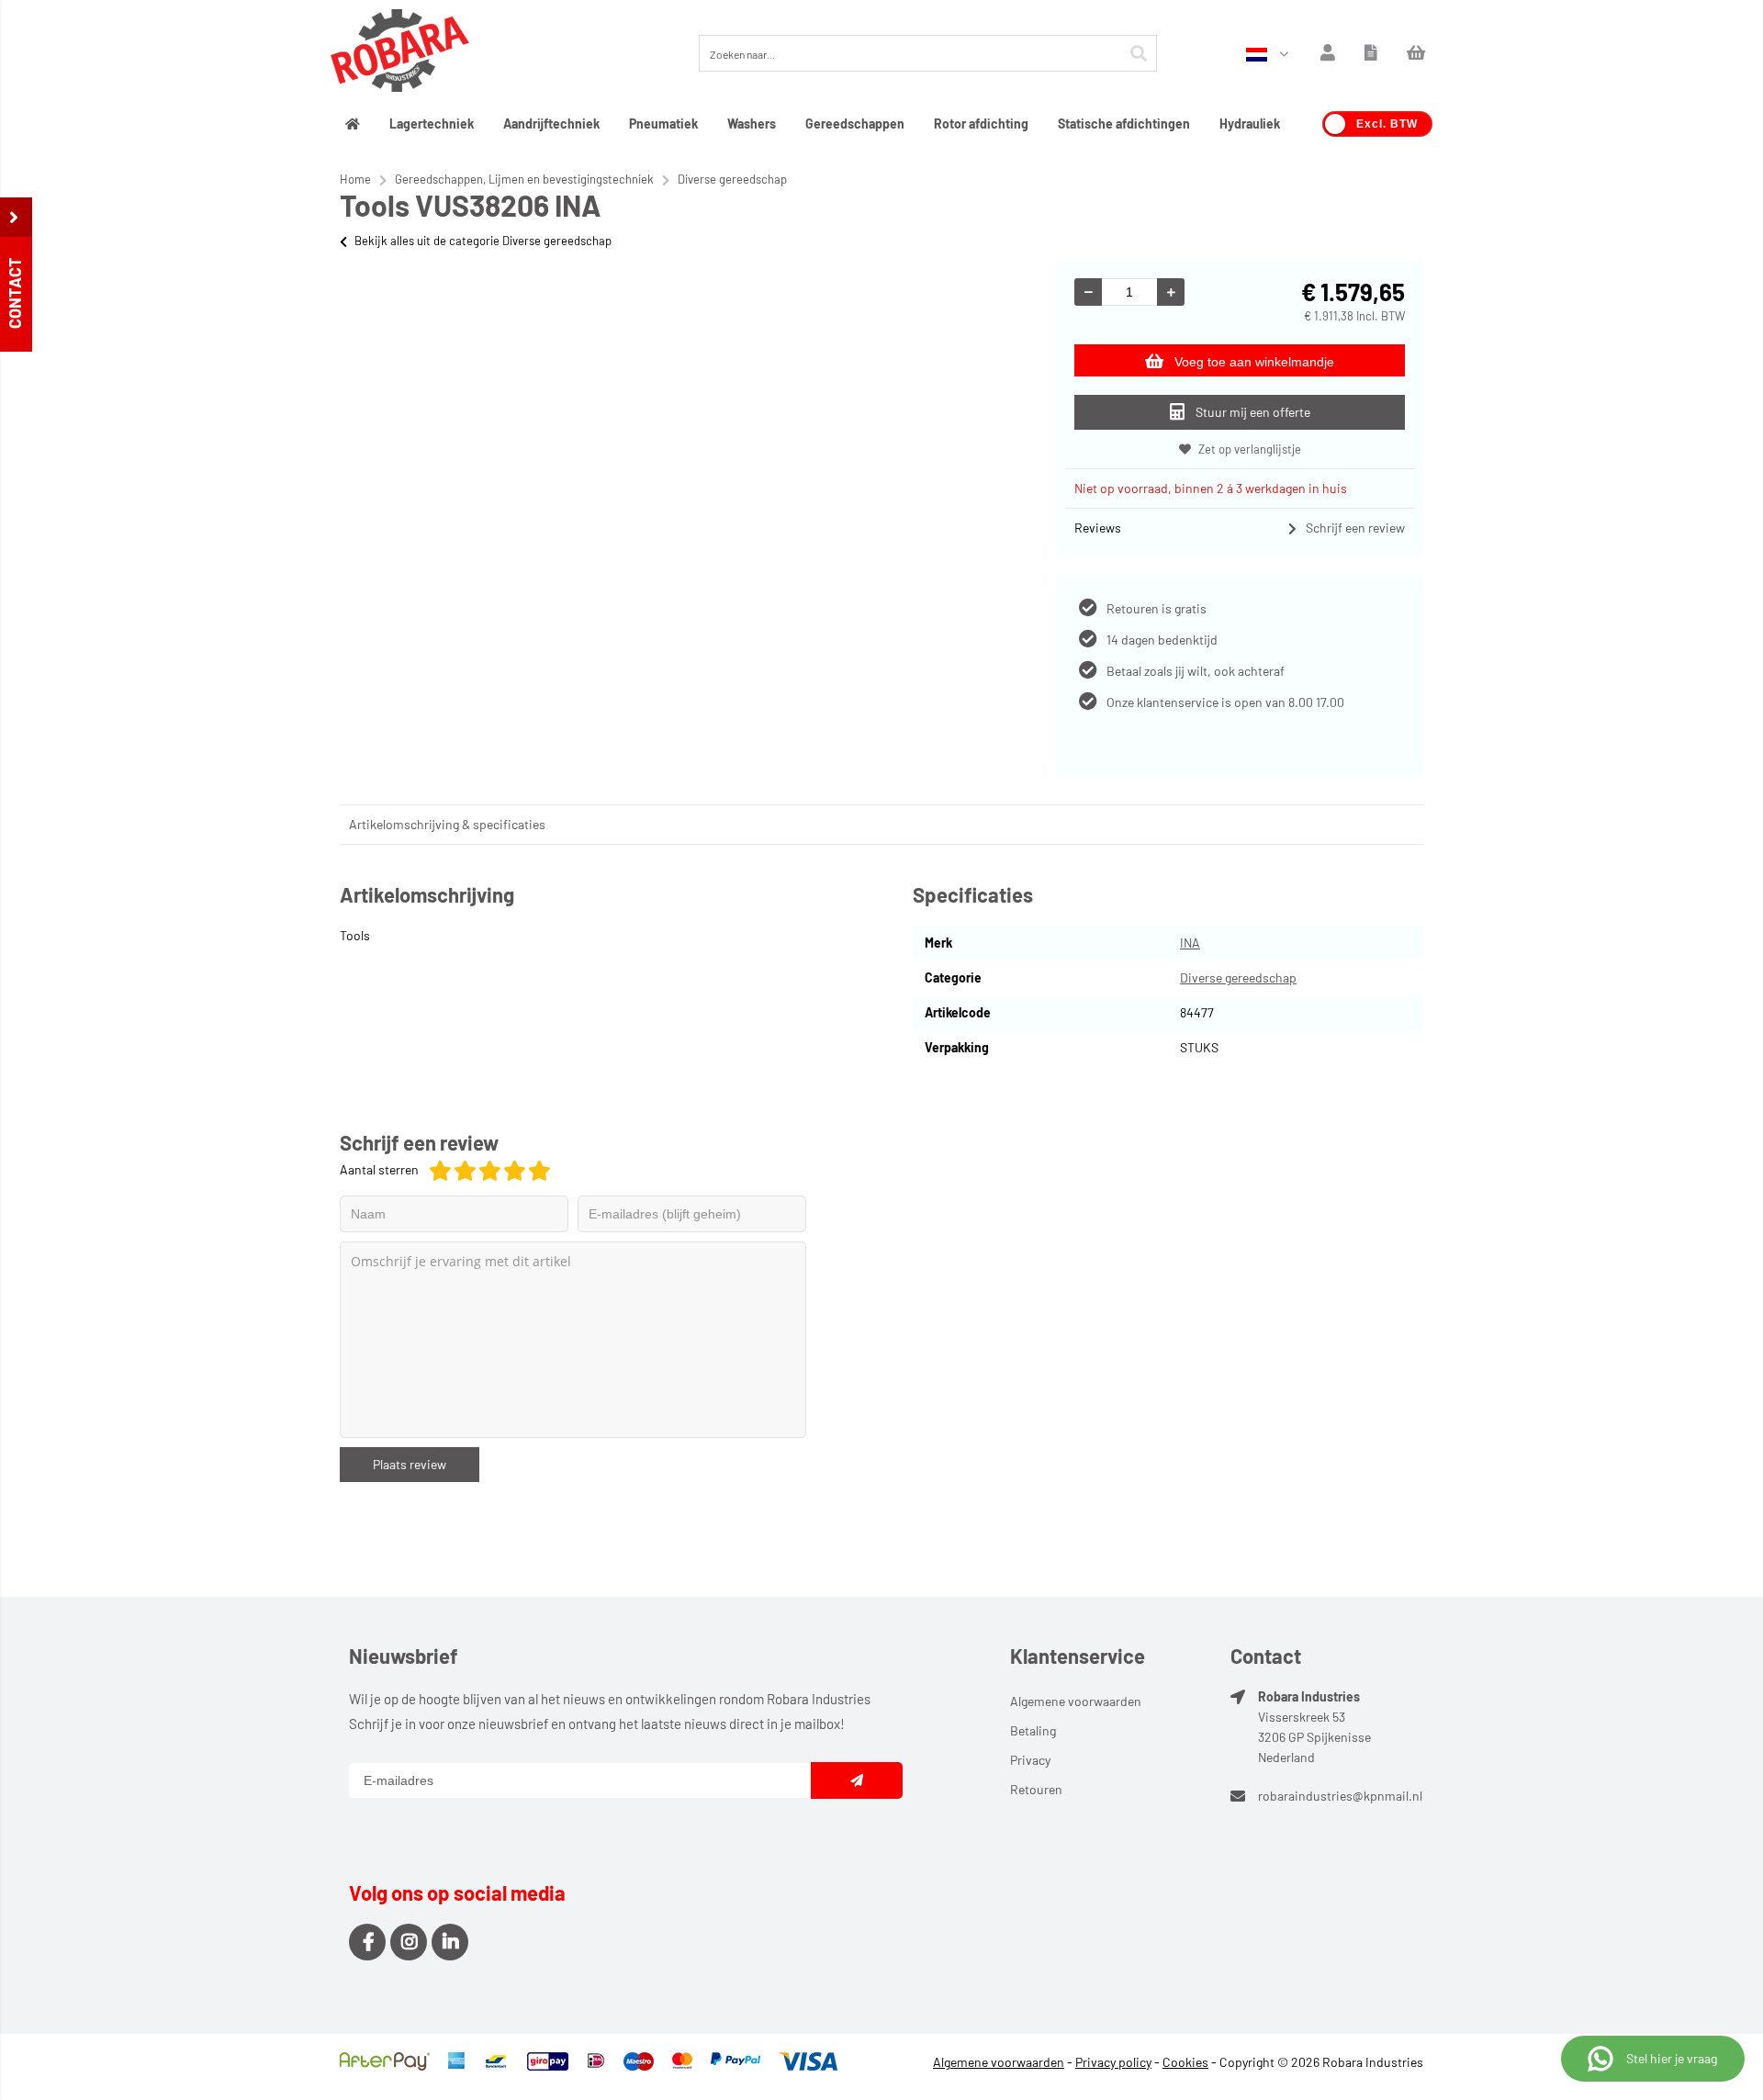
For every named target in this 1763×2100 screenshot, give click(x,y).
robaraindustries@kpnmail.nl (1340, 1796)
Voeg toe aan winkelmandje (1254, 362)
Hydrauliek (1250, 124)
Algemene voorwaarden (1076, 1701)
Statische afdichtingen (1124, 124)
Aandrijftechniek (551, 124)
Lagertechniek (432, 124)
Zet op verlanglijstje (1250, 449)
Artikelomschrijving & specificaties (447, 824)
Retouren (1036, 1789)
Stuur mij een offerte (1253, 412)
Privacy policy (1113, 2062)
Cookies (1185, 2062)
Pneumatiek (663, 124)
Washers (752, 124)
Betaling (1033, 1730)
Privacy (1030, 1760)
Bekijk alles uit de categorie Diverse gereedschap (483, 241)
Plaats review (410, 1464)
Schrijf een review (1355, 528)
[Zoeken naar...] (1139, 53)
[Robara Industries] (400, 53)
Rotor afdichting (981, 124)
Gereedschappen (855, 124)
